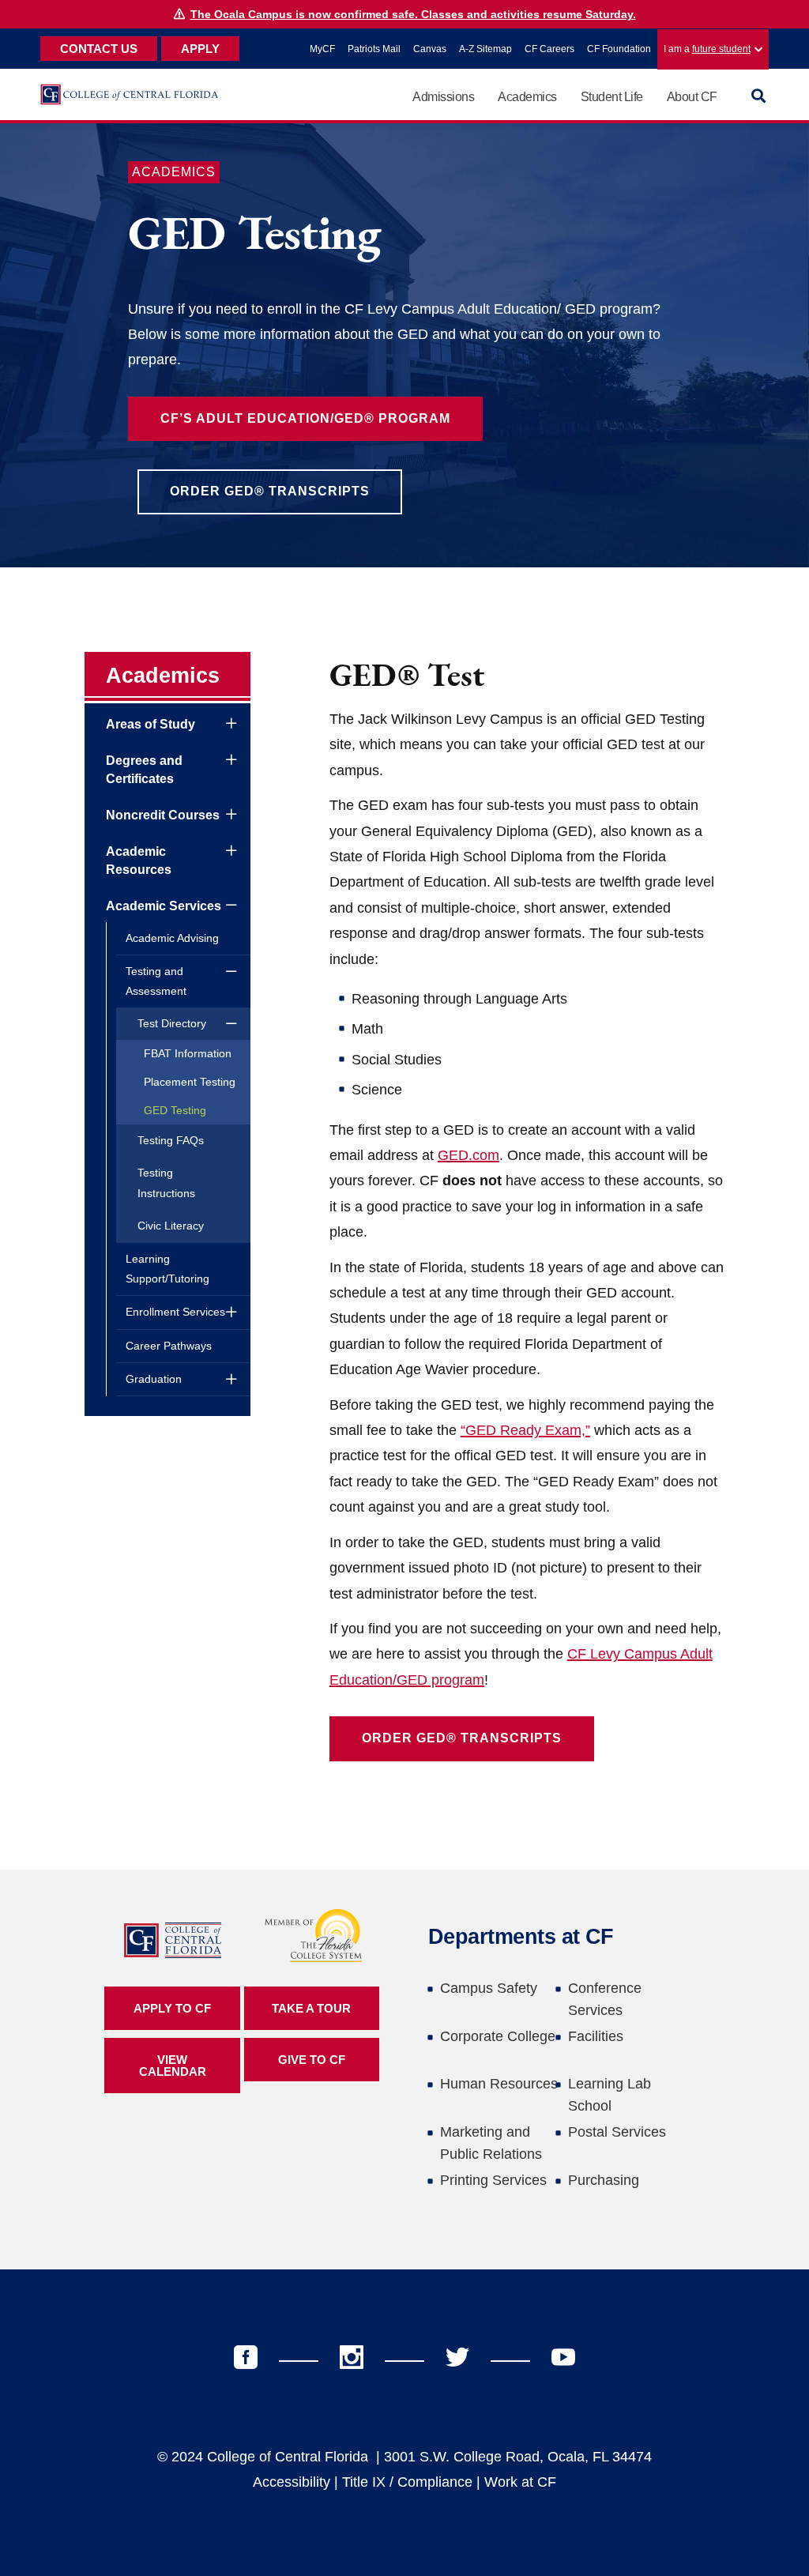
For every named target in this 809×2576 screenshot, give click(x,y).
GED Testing (175, 1110)
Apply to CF (172, 2008)
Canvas (430, 49)
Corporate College (498, 2036)
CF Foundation (619, 49)
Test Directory (172, 1023)
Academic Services (164, 906)
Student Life (612, 97)
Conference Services (605, 1999)
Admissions (443, 97)
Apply (200, 49)
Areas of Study (151, 724)
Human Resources (499, 2084)
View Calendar (173, 2066)
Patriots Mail (374, 49)
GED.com (468, 1155)
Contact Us (99, 49)
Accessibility (292, 2482)
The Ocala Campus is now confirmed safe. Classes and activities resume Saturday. (413, 14)
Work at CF (520, 2482)
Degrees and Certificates (144, 769)
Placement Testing (190, 1082)
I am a (707, 49)
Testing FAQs (171, 1140)
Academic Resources (139, 860)
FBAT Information (188, 1053)
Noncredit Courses (163, 815)
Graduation (154, 1379)
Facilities (596, 2036)
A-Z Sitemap (485, 49)
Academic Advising (172, 938)
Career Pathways (169, 1346)
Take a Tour (311, 2008)
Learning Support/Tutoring (167, 1269)
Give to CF (312, 2060)
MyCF (322, 49)
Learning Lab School (610, 2095)
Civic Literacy (171, 1226)
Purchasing (604, 2180)
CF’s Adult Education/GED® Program (305, 418)
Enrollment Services (175, 1312)
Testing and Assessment (156, 981)
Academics (527, 97)
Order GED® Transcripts (270, 491)
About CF (692, 97)
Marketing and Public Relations (491, 2143)
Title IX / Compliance (407, 2482)
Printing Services (493, 2180)
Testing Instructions (166, 1183)
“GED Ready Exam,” (525, 1430)
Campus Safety (489, 1988)
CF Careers (549, 49)
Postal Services (617, 2132)
